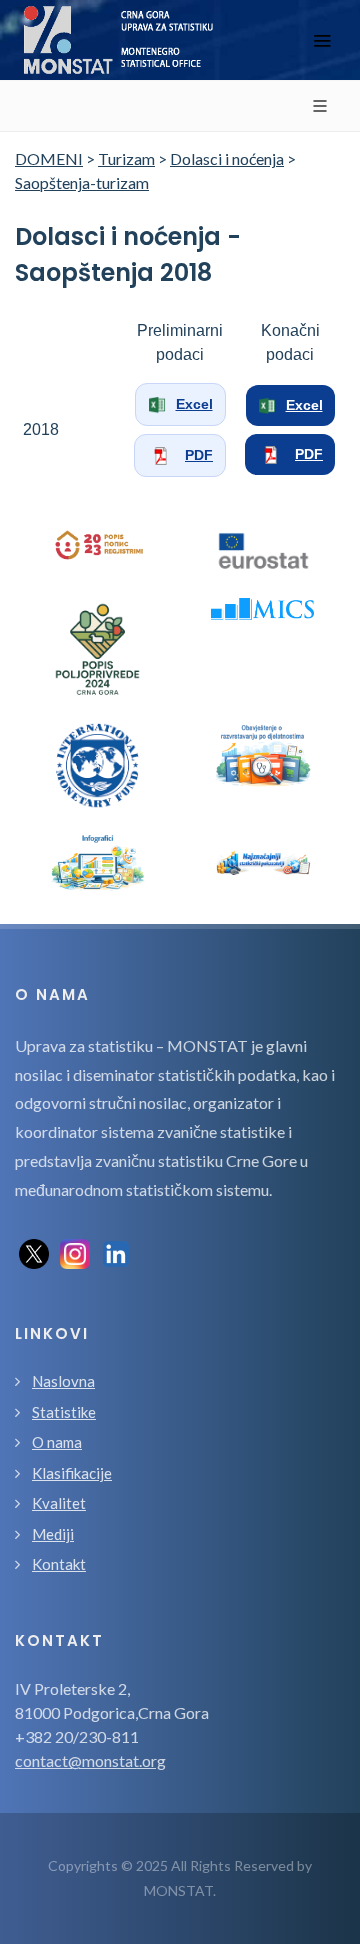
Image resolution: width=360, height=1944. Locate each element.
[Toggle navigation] (322, 40)
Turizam (126, 158)
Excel (194, 404)
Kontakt (59, 1564)
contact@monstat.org (90, 1760)
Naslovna (63, 1381)
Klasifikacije (72, 1473)
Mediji (53, 1534)
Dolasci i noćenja (227, 158)
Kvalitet (59, 1503)
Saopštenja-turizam (82, 182)
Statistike (64, 1412)
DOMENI (49, 158)
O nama (57, 1442)
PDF (199, 455)
